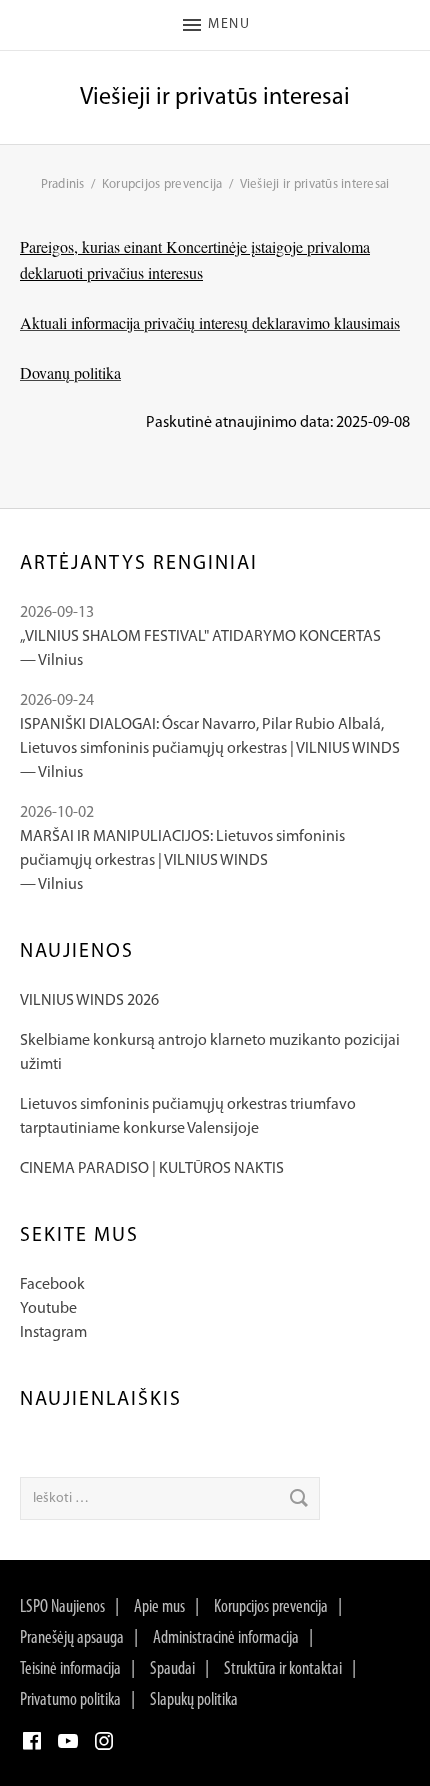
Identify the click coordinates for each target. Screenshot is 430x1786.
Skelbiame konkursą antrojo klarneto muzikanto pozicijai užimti (210, 1053)
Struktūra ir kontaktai (283, 1670)
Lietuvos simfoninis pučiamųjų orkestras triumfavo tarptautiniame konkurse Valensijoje (188, 1117)
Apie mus (159, 1608)
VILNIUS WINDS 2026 (89, 1001)
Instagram (53, 1333)
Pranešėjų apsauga (72, 1639)
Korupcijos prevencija (271, 1608)
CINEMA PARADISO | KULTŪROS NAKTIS (152, 1169)
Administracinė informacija (226, 1639)
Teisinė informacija (70, 1670)
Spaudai (172, 1670)
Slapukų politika (194, 1701)
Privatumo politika (70, 1701)
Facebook (52, 1285)
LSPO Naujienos (62, 1608)
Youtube (48, 1309)
